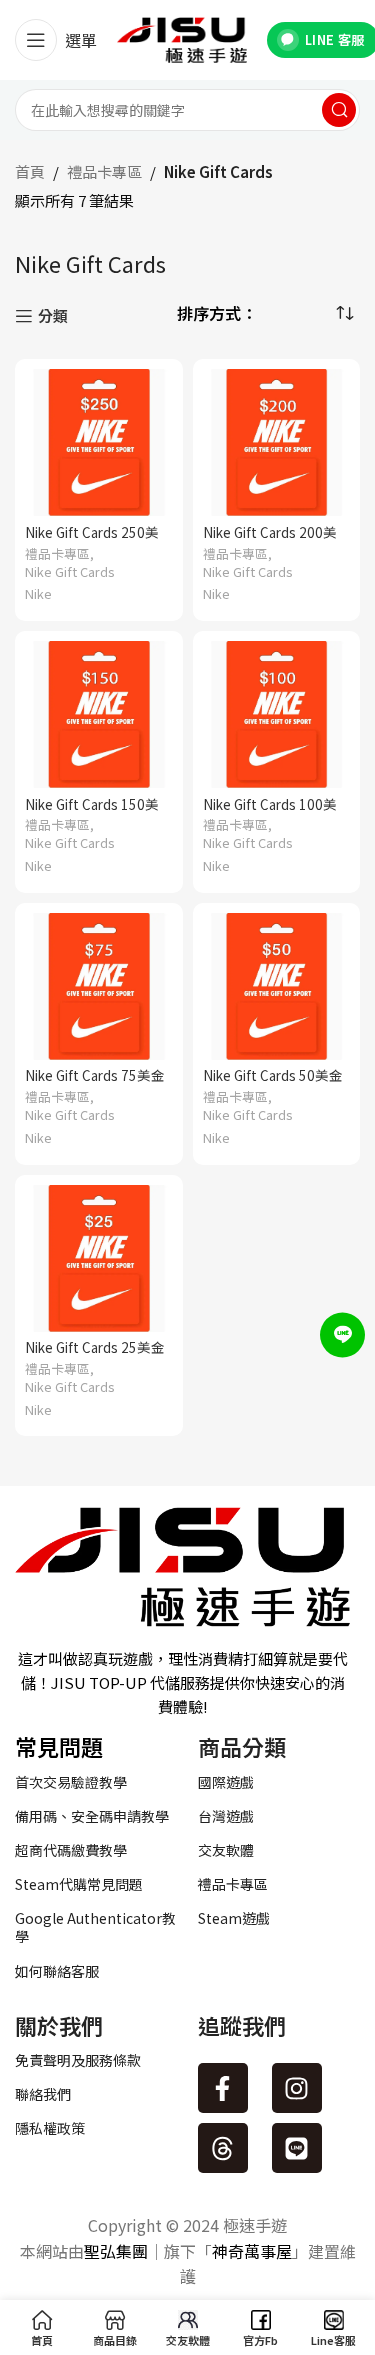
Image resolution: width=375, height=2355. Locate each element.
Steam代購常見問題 (79, 1884)
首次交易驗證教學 (71, 1782)
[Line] (297, 2148)
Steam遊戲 (234, 1918)
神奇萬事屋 (252, 2251)
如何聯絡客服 (57, 1971)
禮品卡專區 (104, 171)
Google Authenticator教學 (95, 1927)
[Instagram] (297, 2088)
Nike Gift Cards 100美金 (270, 812)
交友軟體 (226, 1850)
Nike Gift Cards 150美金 (92, 812)
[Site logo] (182, 37)
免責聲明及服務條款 (78, 2060)
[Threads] (223, 2148)
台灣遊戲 (226, 1816)
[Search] (339, 110)
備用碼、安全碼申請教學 (92, 1816)
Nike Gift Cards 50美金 (273, 1075)
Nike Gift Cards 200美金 (270, 540)
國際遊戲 (226, 1782)
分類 (53, 316)
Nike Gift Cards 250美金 (92, 540)
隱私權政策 (50, 2128)
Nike (38, 594)
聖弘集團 (116, 2251)
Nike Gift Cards (70, 572)
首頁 (30, 171)
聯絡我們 (43, 2094)
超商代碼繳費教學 (71, 1850)
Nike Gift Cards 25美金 (95, 1347)
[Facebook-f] (223, 2088)
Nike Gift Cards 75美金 (95, 1075)
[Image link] (182, 1564)
